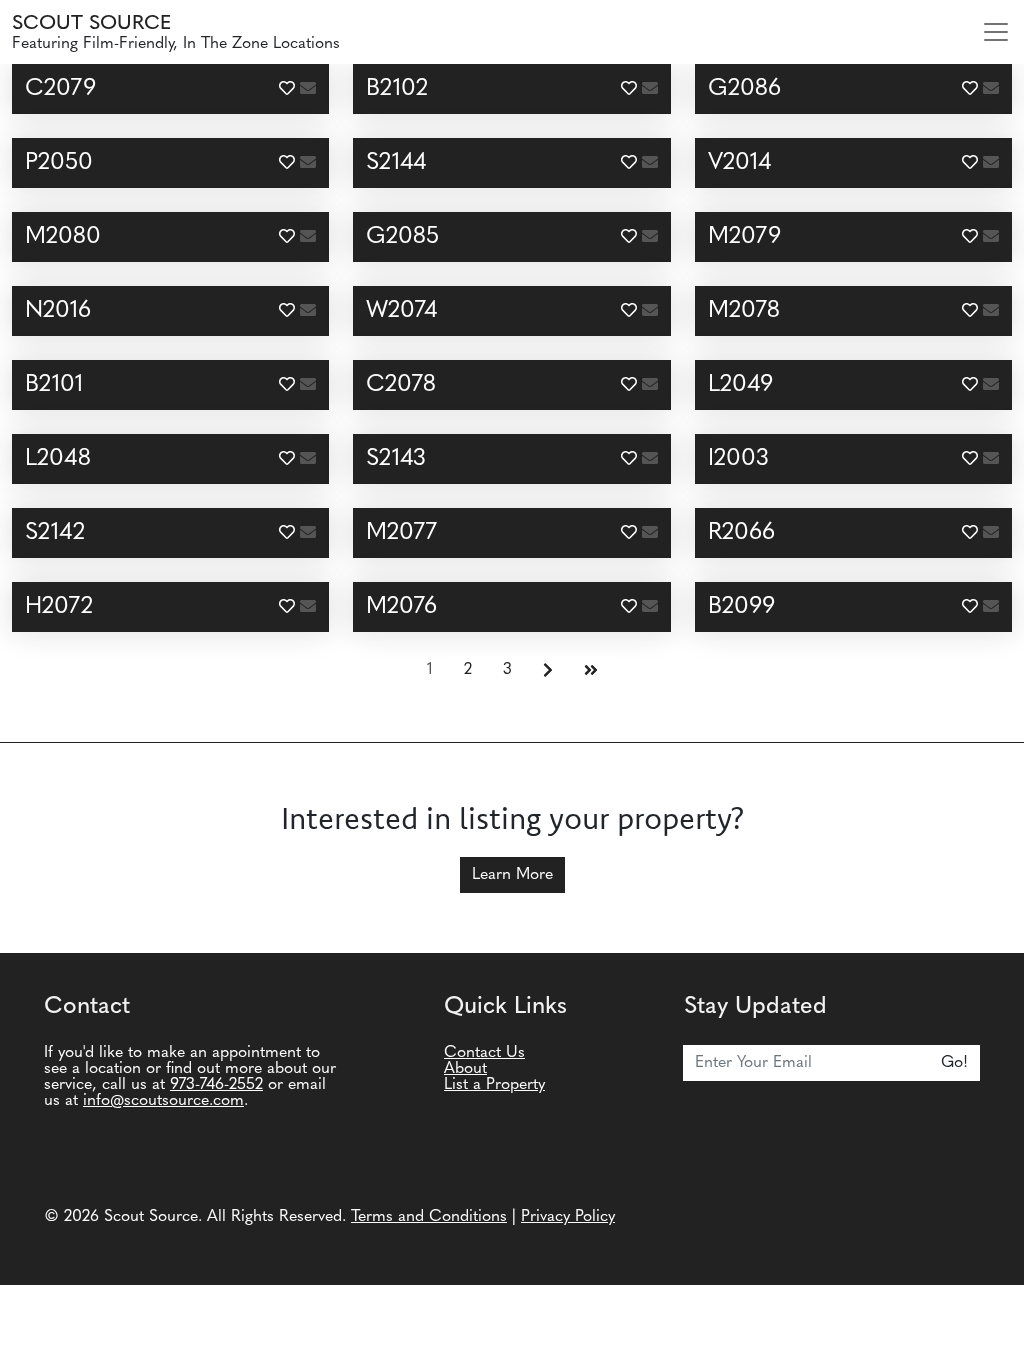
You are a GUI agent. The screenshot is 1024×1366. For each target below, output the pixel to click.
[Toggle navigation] (996, 32)
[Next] (548, 671)
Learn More (512, 875)
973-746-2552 (216, 1085)
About (465, 1069)
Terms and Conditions (429, 1217)
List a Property (494, 1085)
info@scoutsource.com (163, 1101)
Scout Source (91, 24)
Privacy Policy (568, 1217)
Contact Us (484, 1053)
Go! (954, 1063)
